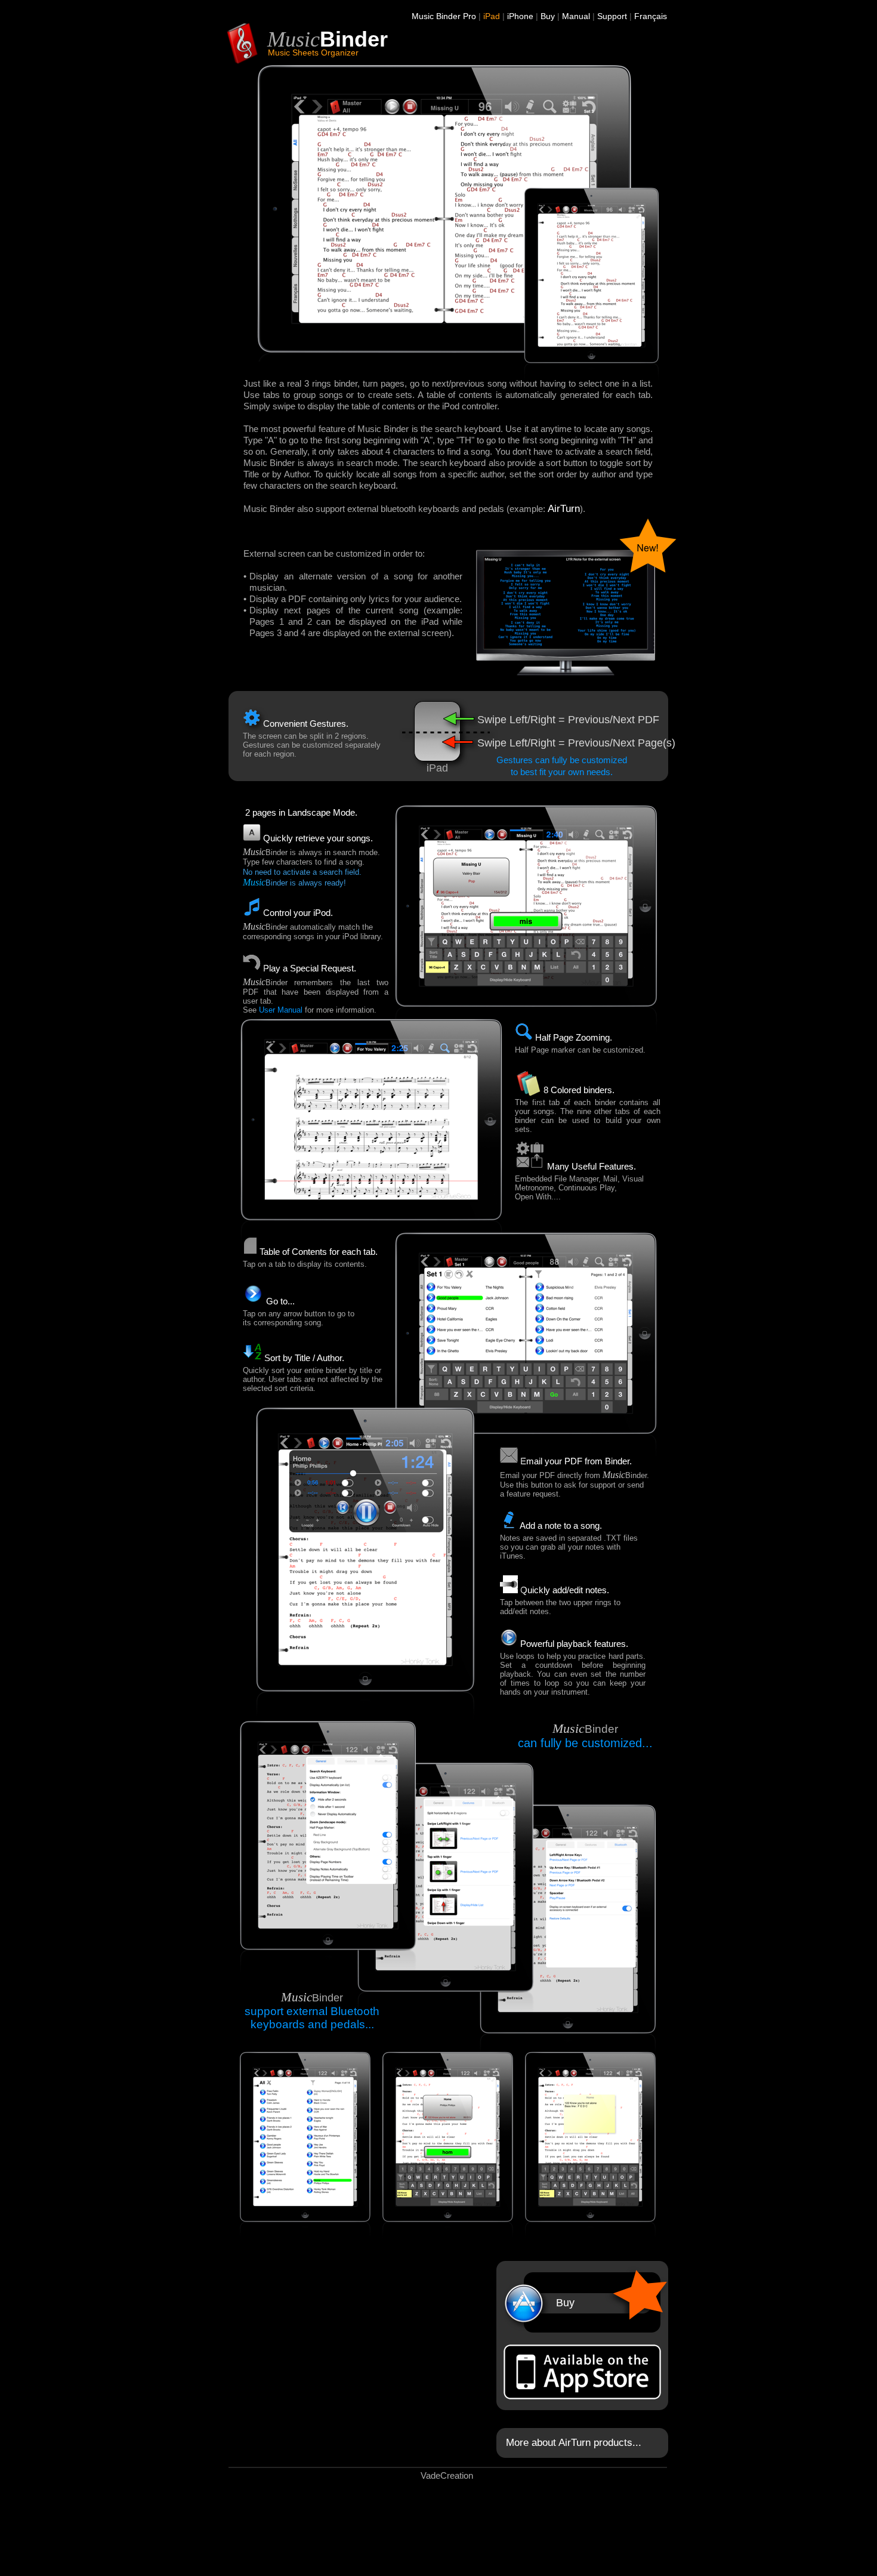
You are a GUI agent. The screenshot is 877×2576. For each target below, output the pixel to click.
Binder (354, 39)
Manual (576, 16)
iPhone (520, 16)
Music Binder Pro (444, 16)
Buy (548, 16)
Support (612, 16)
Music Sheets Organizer (313, 53)
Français (651, 16)
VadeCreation (447, 2475)
